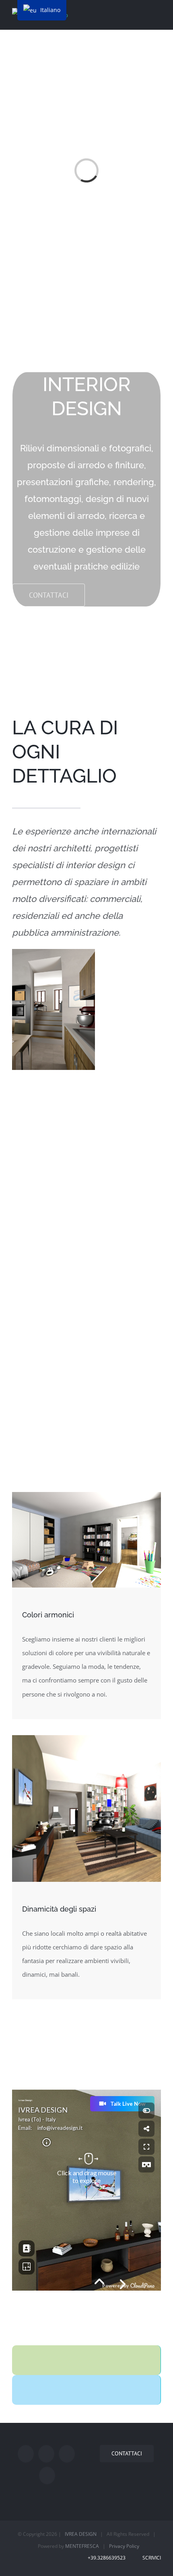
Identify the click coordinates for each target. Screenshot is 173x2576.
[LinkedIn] (47, 2476)
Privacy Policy (124, 2546)
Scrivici (150, 2558)
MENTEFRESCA (82, 2546)
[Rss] (67, 2454)
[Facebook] (26, 2454)
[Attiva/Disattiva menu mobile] (158, 13)
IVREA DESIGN (81, 2534)
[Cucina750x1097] (54, 956)
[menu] (42, 10)
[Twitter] (46, 2454)
